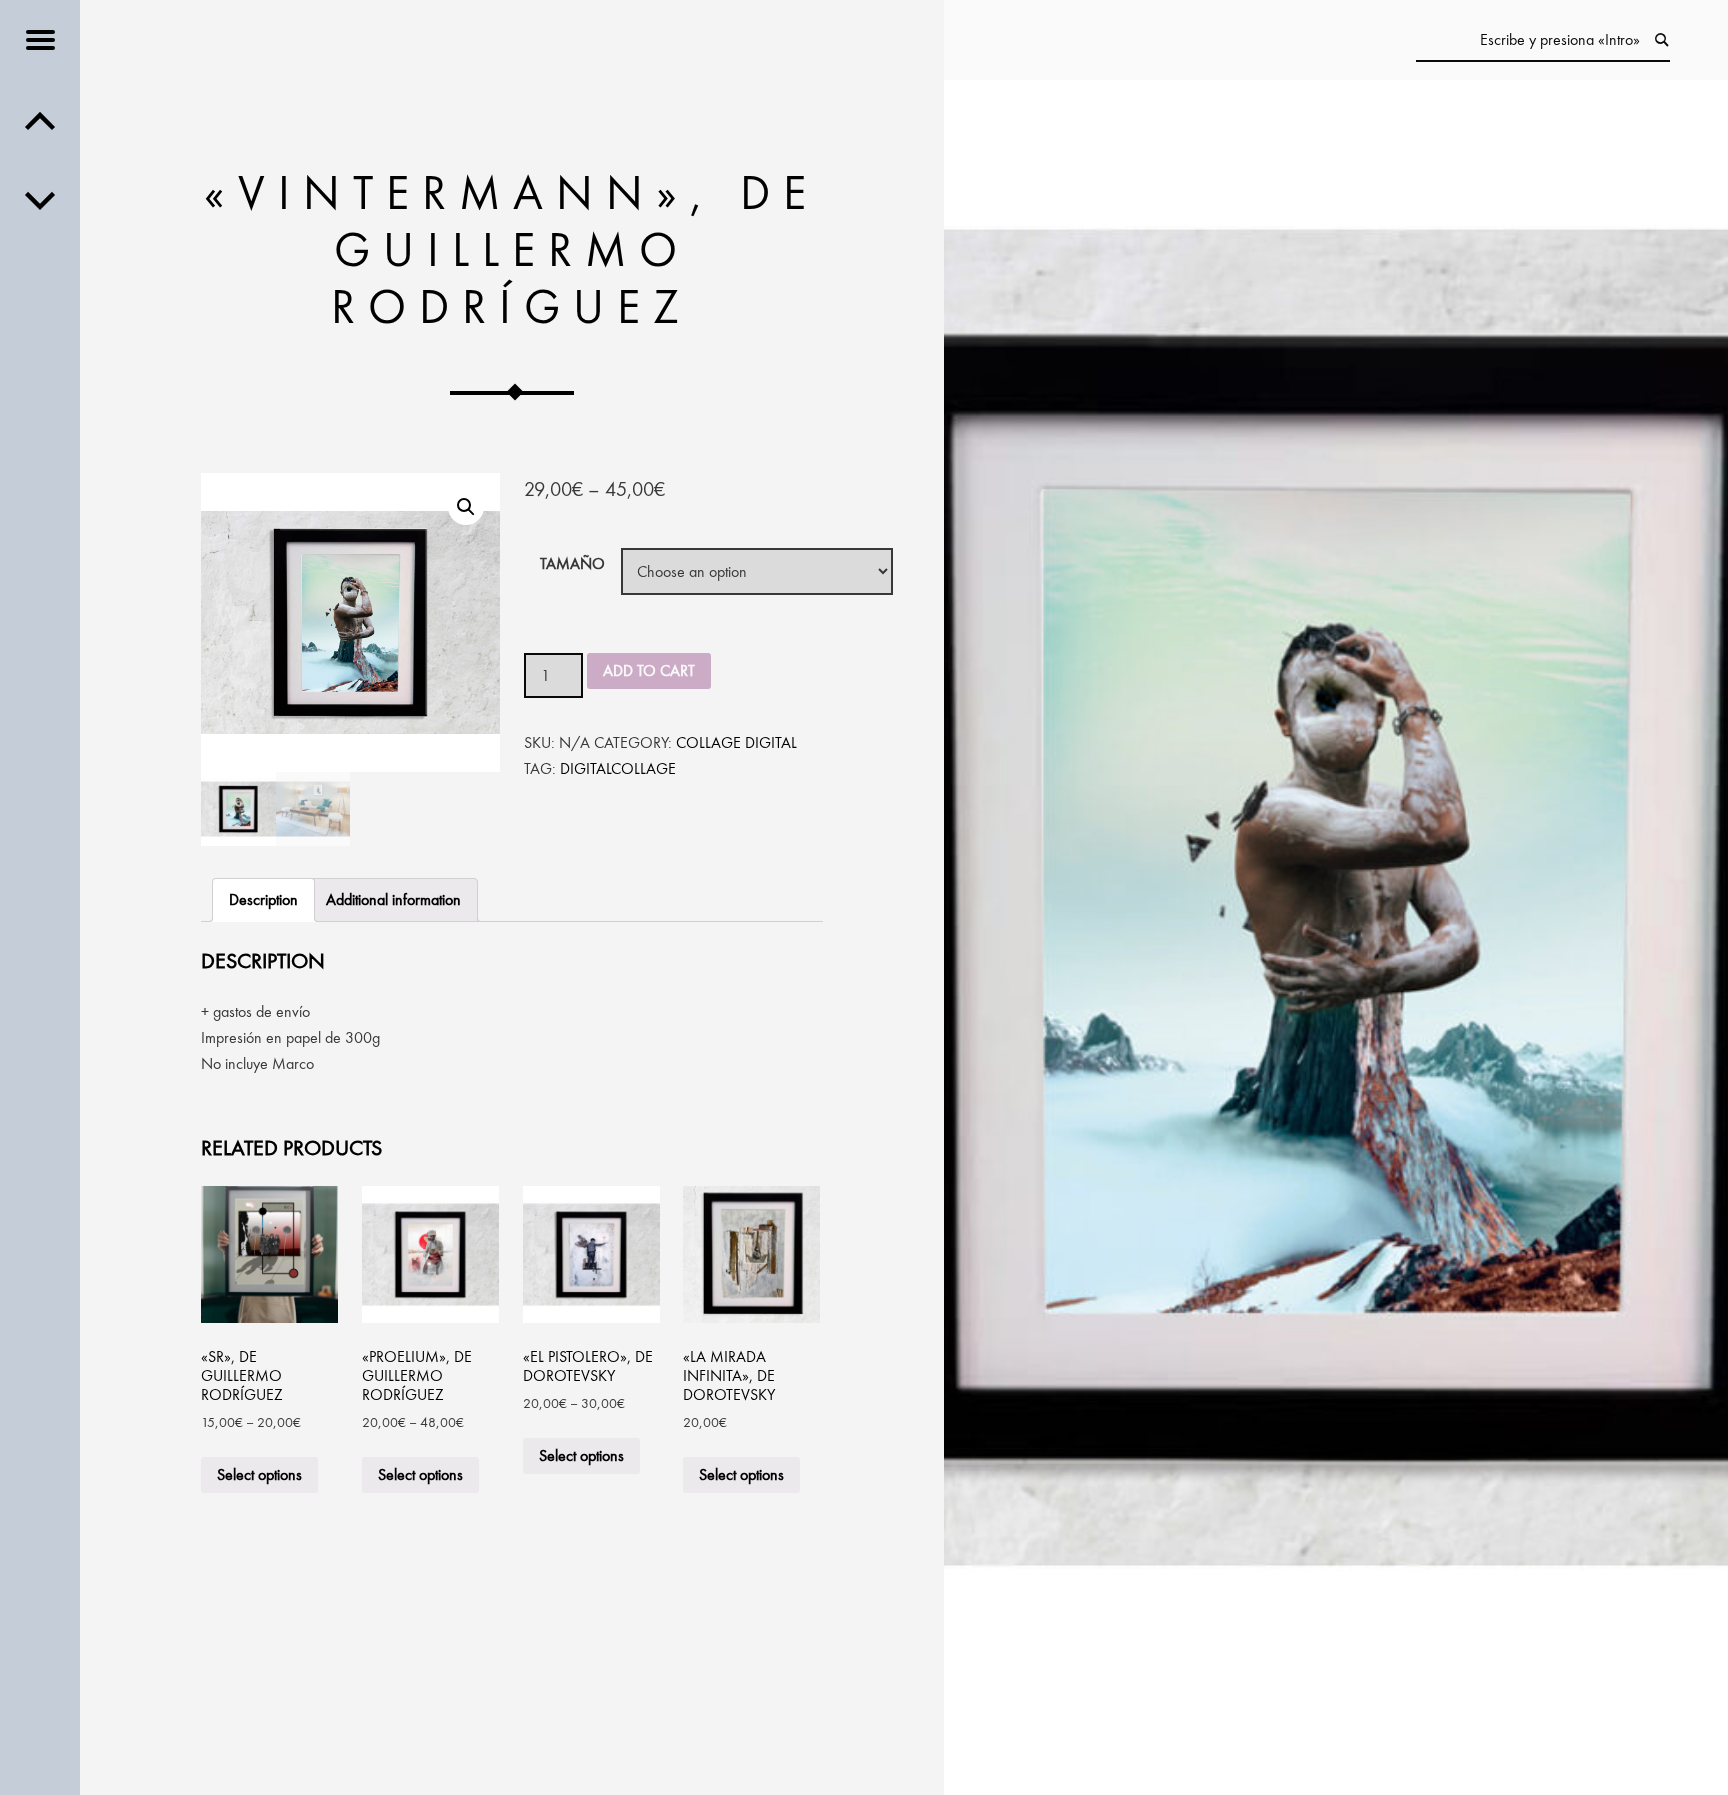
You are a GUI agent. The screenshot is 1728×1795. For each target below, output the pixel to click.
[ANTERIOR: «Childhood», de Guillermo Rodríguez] (40, 200)
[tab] (263, 900)
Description (263, 899)
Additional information (393, 899)
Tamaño (572, 563)
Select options (259, 1474)
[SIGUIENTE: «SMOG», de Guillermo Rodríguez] (40, 120)
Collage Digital (736, 742)
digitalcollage (618, 768)
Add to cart (649, 670)
